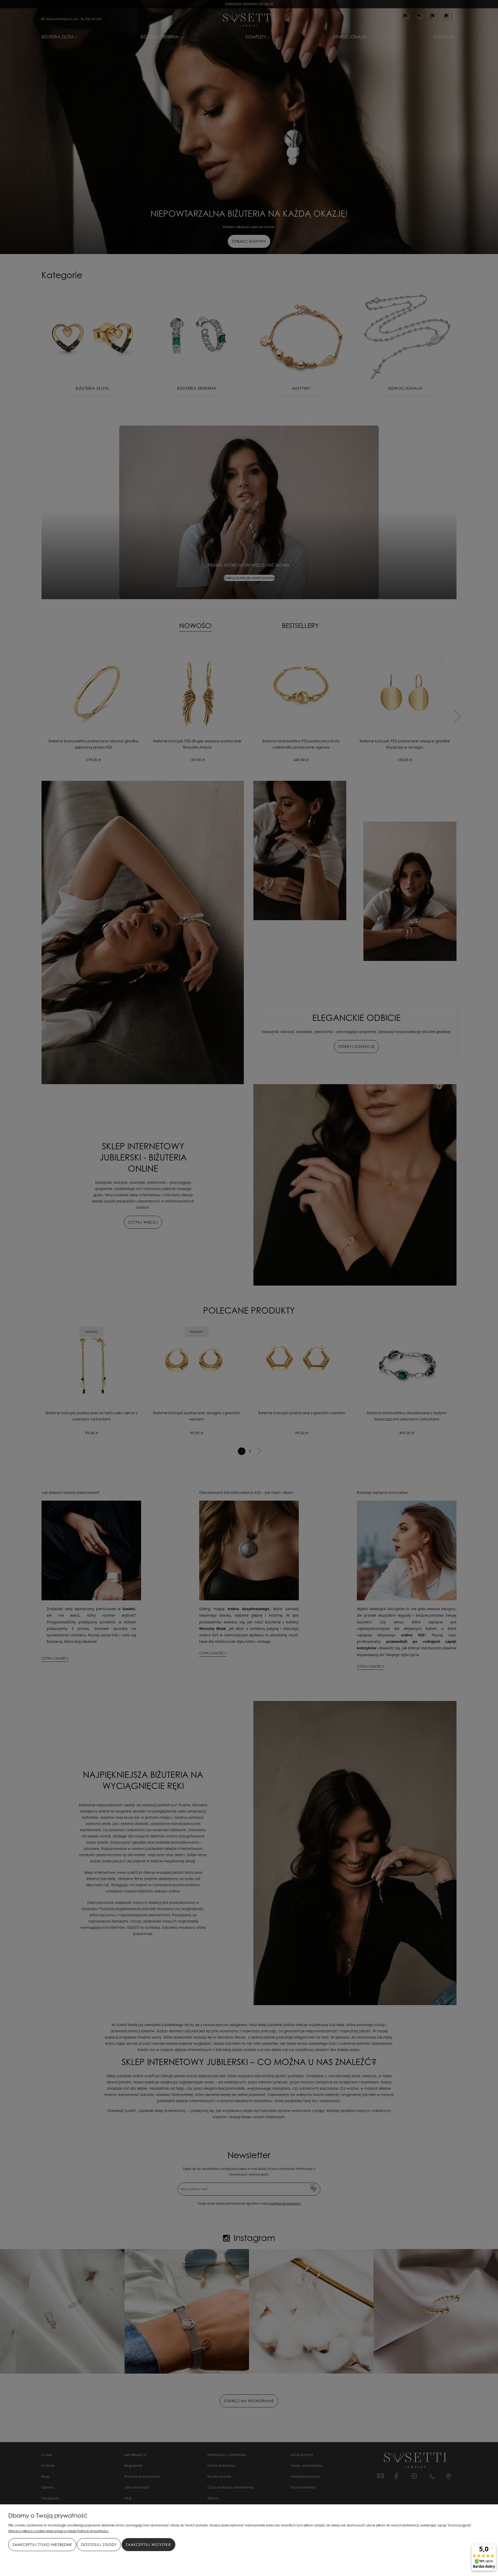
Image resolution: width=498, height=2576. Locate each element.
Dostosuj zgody (99, 2544)
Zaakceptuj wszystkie (148, 2544)
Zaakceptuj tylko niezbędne (42, 2544)
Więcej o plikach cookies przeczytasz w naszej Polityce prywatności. (58, 2531)
